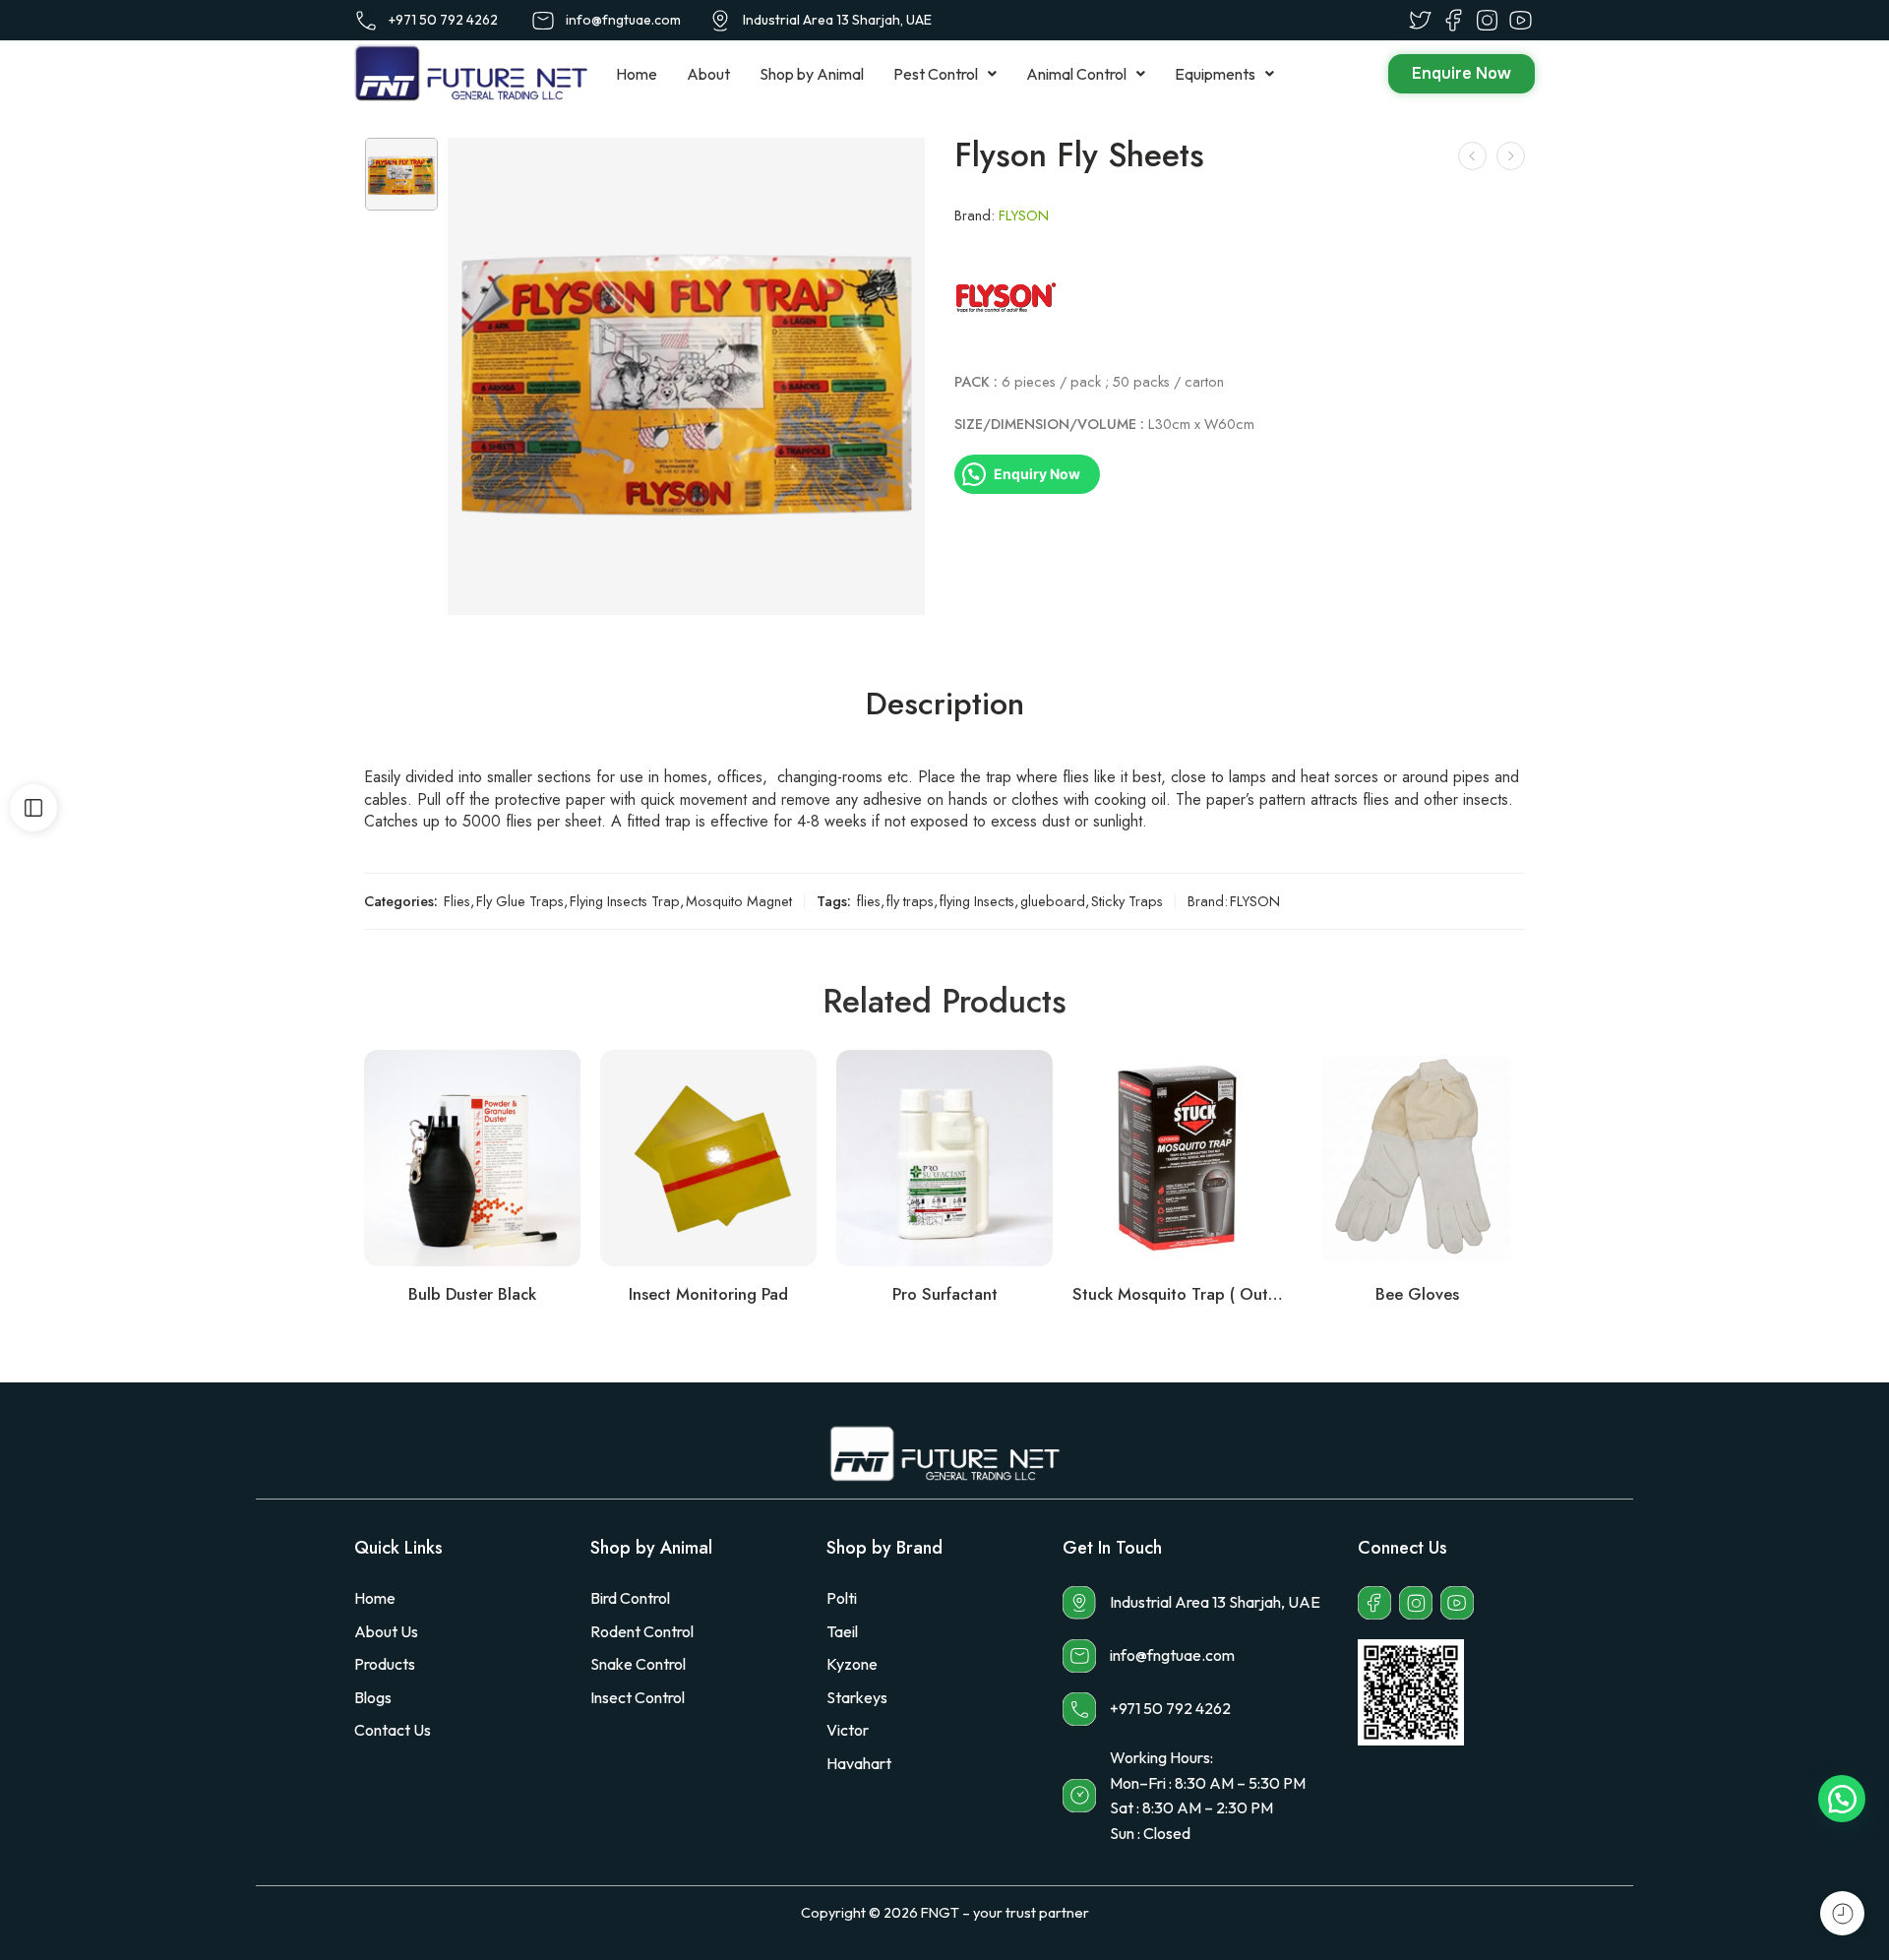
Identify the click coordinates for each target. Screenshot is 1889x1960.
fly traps (910, 901)
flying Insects (977, 901)
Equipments (1215, 74)
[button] (945, 74)
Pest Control (936, 74)
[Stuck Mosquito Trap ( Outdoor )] (1181, 1158)
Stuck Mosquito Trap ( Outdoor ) (1181, 1294)
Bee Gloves (1417, 1294)
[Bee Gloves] (1417, 1158)
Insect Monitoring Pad (708, 1294)
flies (869, 901)
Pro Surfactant (945, 1294)
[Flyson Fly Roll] (1511, 156)
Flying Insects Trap (625, 901)
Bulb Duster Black (472, 1294)
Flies (457, 901)
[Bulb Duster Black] (1472, 156)
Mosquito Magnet (739, 901)
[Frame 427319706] (401, 174)
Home (637, 74)
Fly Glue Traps (520, 901)
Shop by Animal (812, 74)
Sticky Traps (1127, 901)
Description (945, 704)
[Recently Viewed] (1842, 1913)
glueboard (1053, 901)
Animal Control (1076, 74)
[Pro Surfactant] (944, 1158)
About (708, 74)
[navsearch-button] (1328, 74)
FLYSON (1024, 215)
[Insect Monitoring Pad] (708, 1158)
